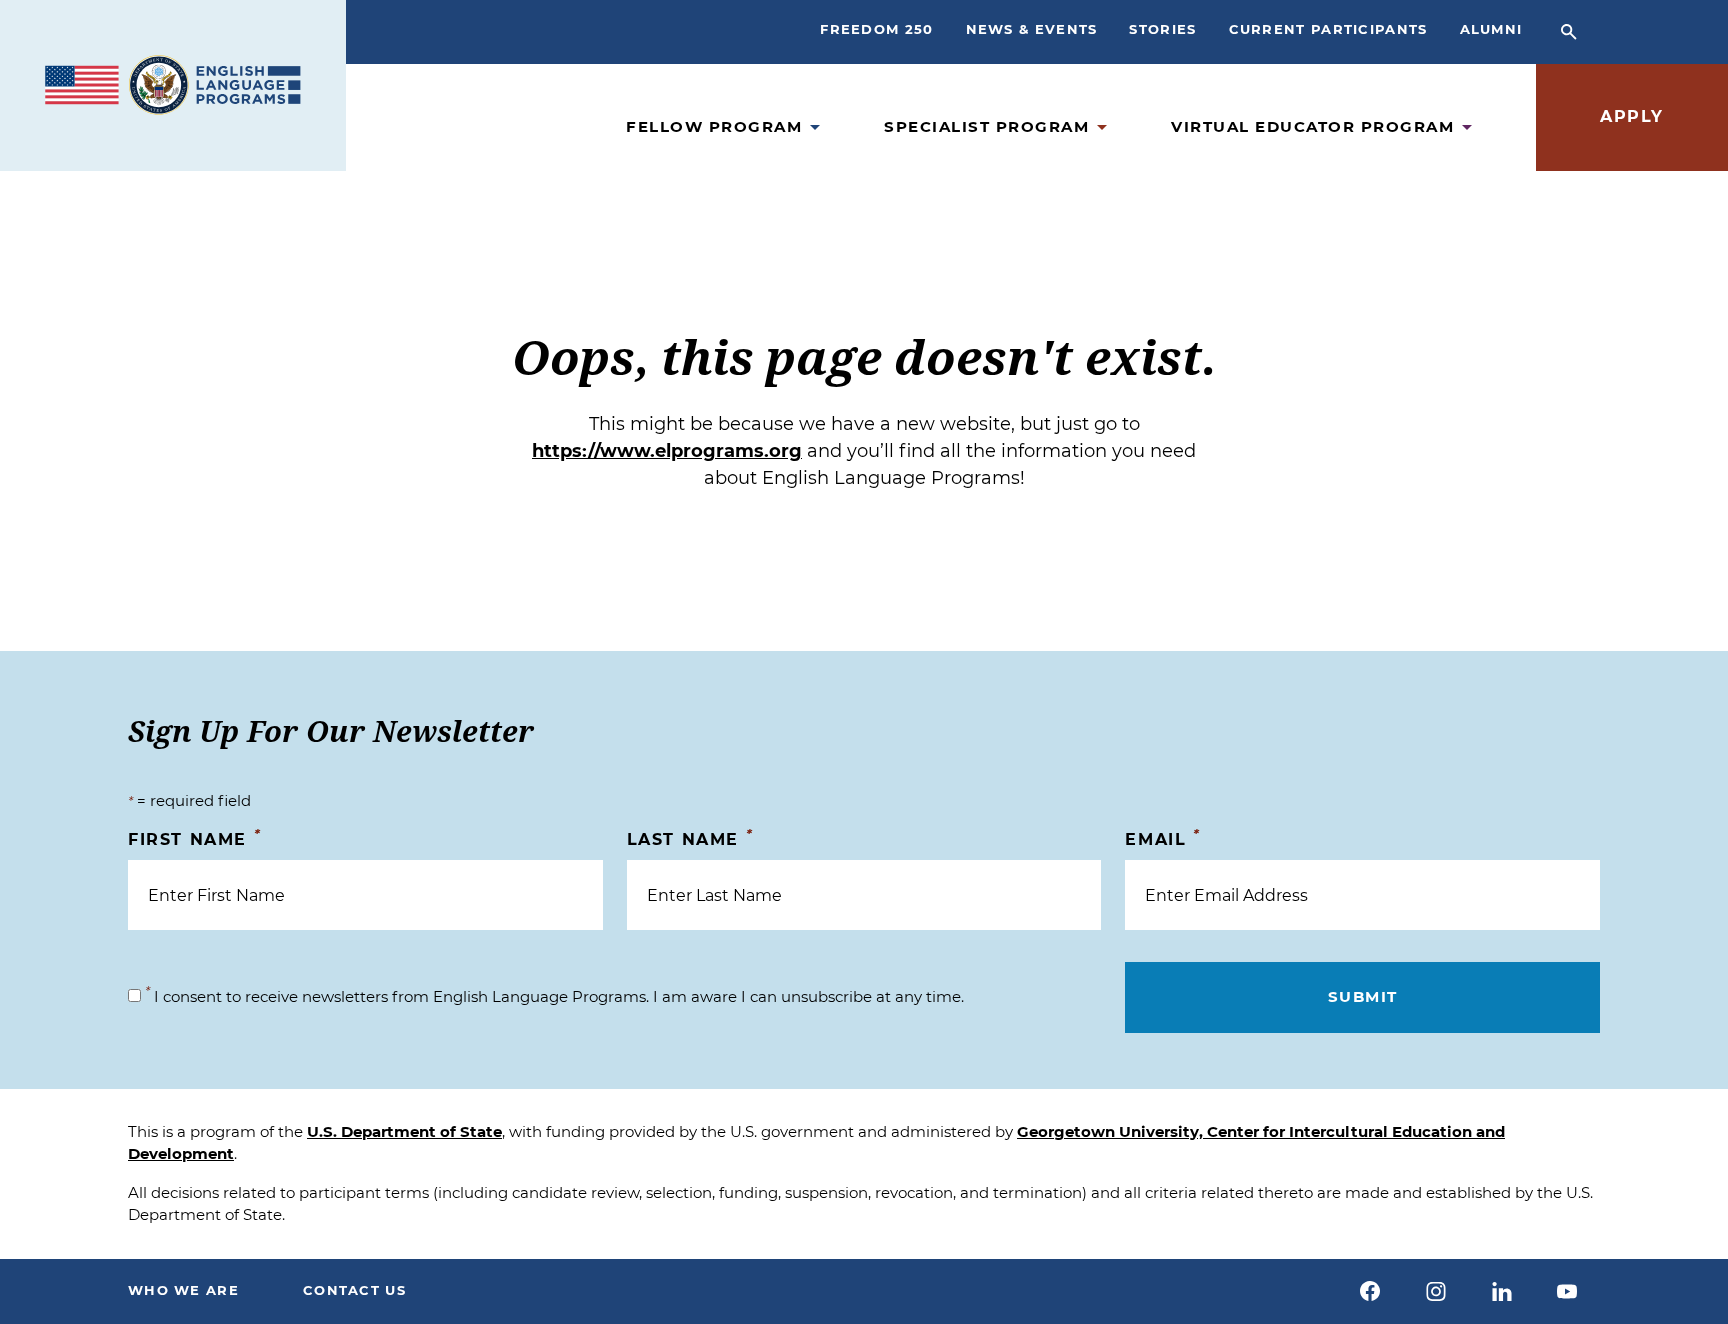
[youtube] (1567, 1291)
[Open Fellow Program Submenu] (815, 127)
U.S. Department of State (404, 1131)
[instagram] (1436, 1291)
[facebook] (1371, 1291)
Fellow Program (714, 126)
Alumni (1491, 29)
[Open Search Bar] (1569, 32)
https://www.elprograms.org (667, 451)
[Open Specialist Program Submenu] (1102, 127)
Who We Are (183, 1290)
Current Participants (1328, 29)
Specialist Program (986, 126)
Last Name (690, 838)
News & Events (1032, 29)
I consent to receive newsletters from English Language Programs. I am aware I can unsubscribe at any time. (554, 996)
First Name (194, 838)
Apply (1632, 116)
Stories (1162, 29)
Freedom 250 (876, 29)
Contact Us (354, 1290)
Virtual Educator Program (1312, 126)
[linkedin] (1502, 1291)
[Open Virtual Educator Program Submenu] (1467, 127)
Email (1162, 838)
